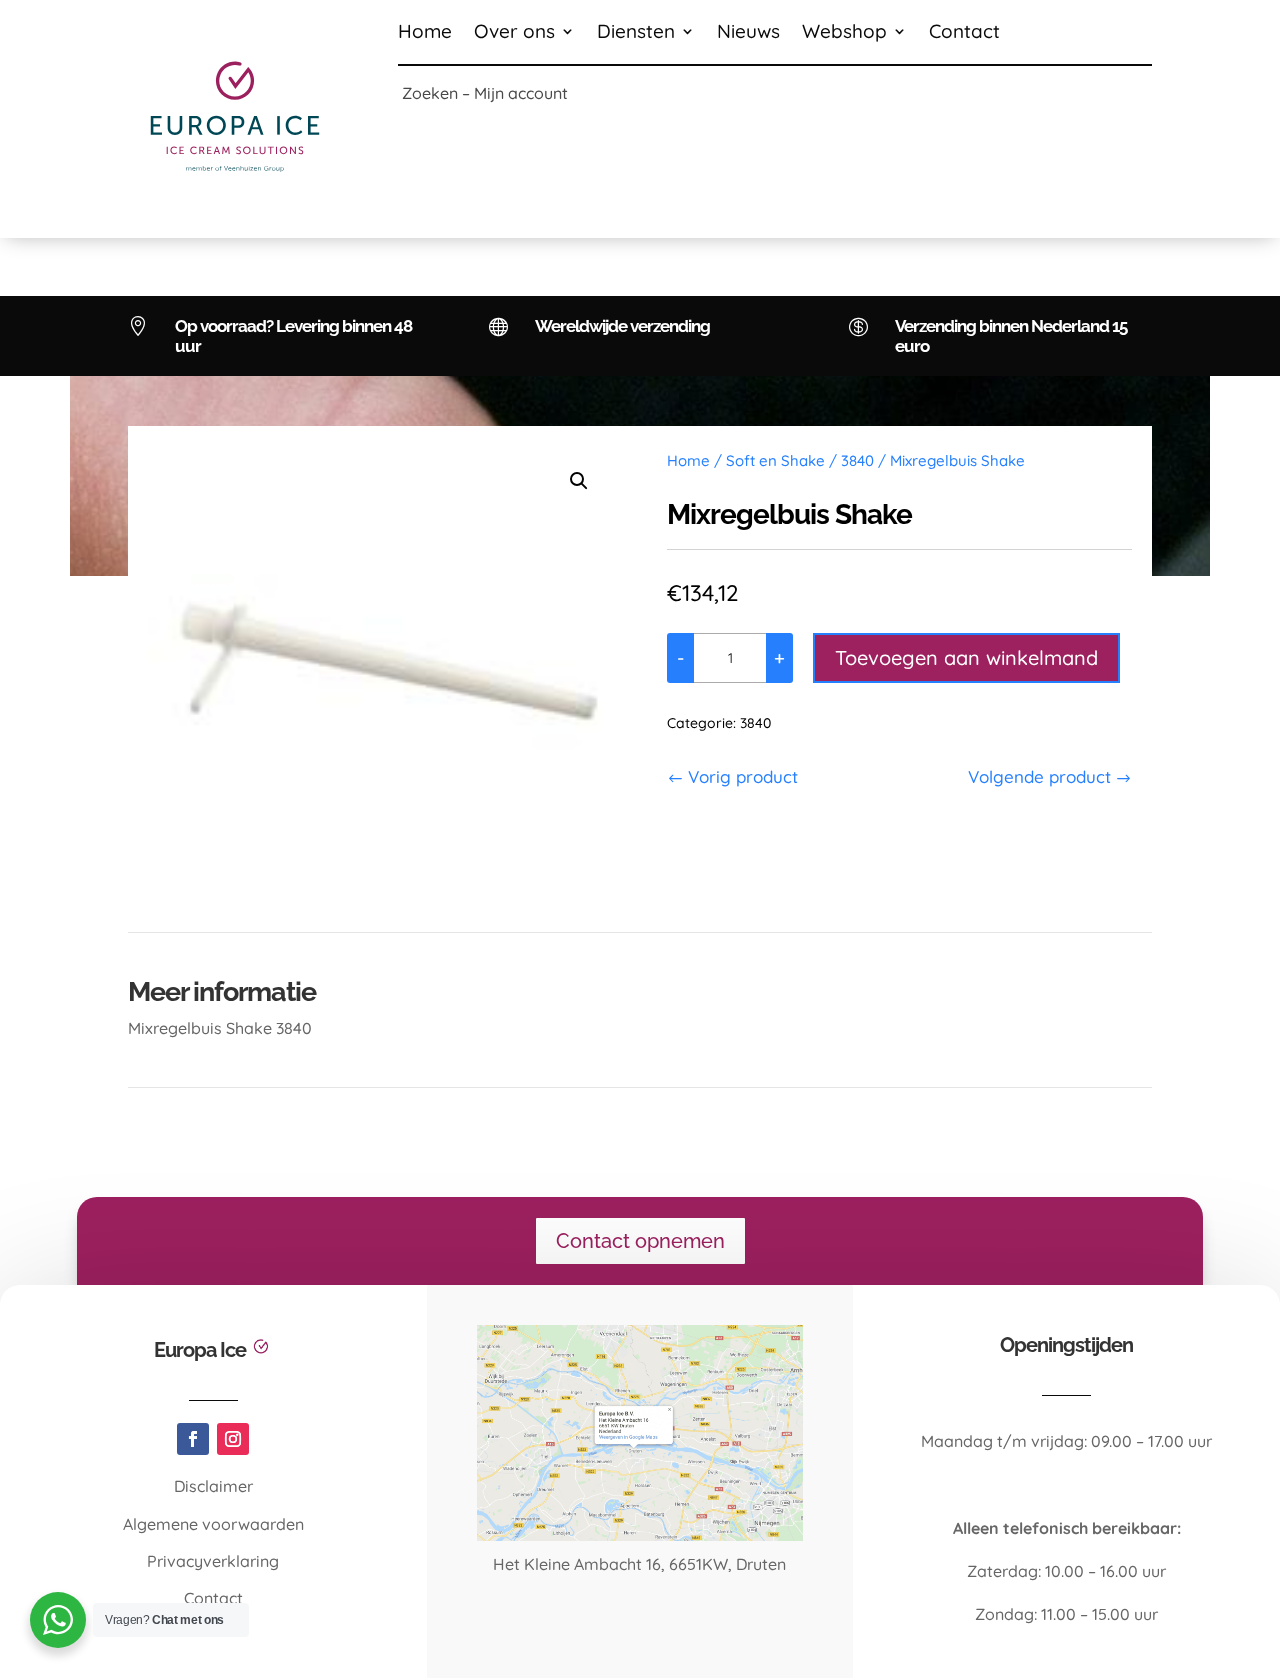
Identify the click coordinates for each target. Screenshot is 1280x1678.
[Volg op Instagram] (233, 1439)
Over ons (514, 33)
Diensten (636, 33)
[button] (579, 481)
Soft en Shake (775, 460)
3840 (857, 460)
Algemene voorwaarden (213, 1524)
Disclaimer (213, 1486)
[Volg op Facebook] (193, 1439)
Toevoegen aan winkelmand (966, 657)
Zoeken (430, 93)
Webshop (844, 33)
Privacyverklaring (213, 1561)
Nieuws (748, 33)
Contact (964, 33)
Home (425, 33)
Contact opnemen (640, 1241)
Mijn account (521, 93)
